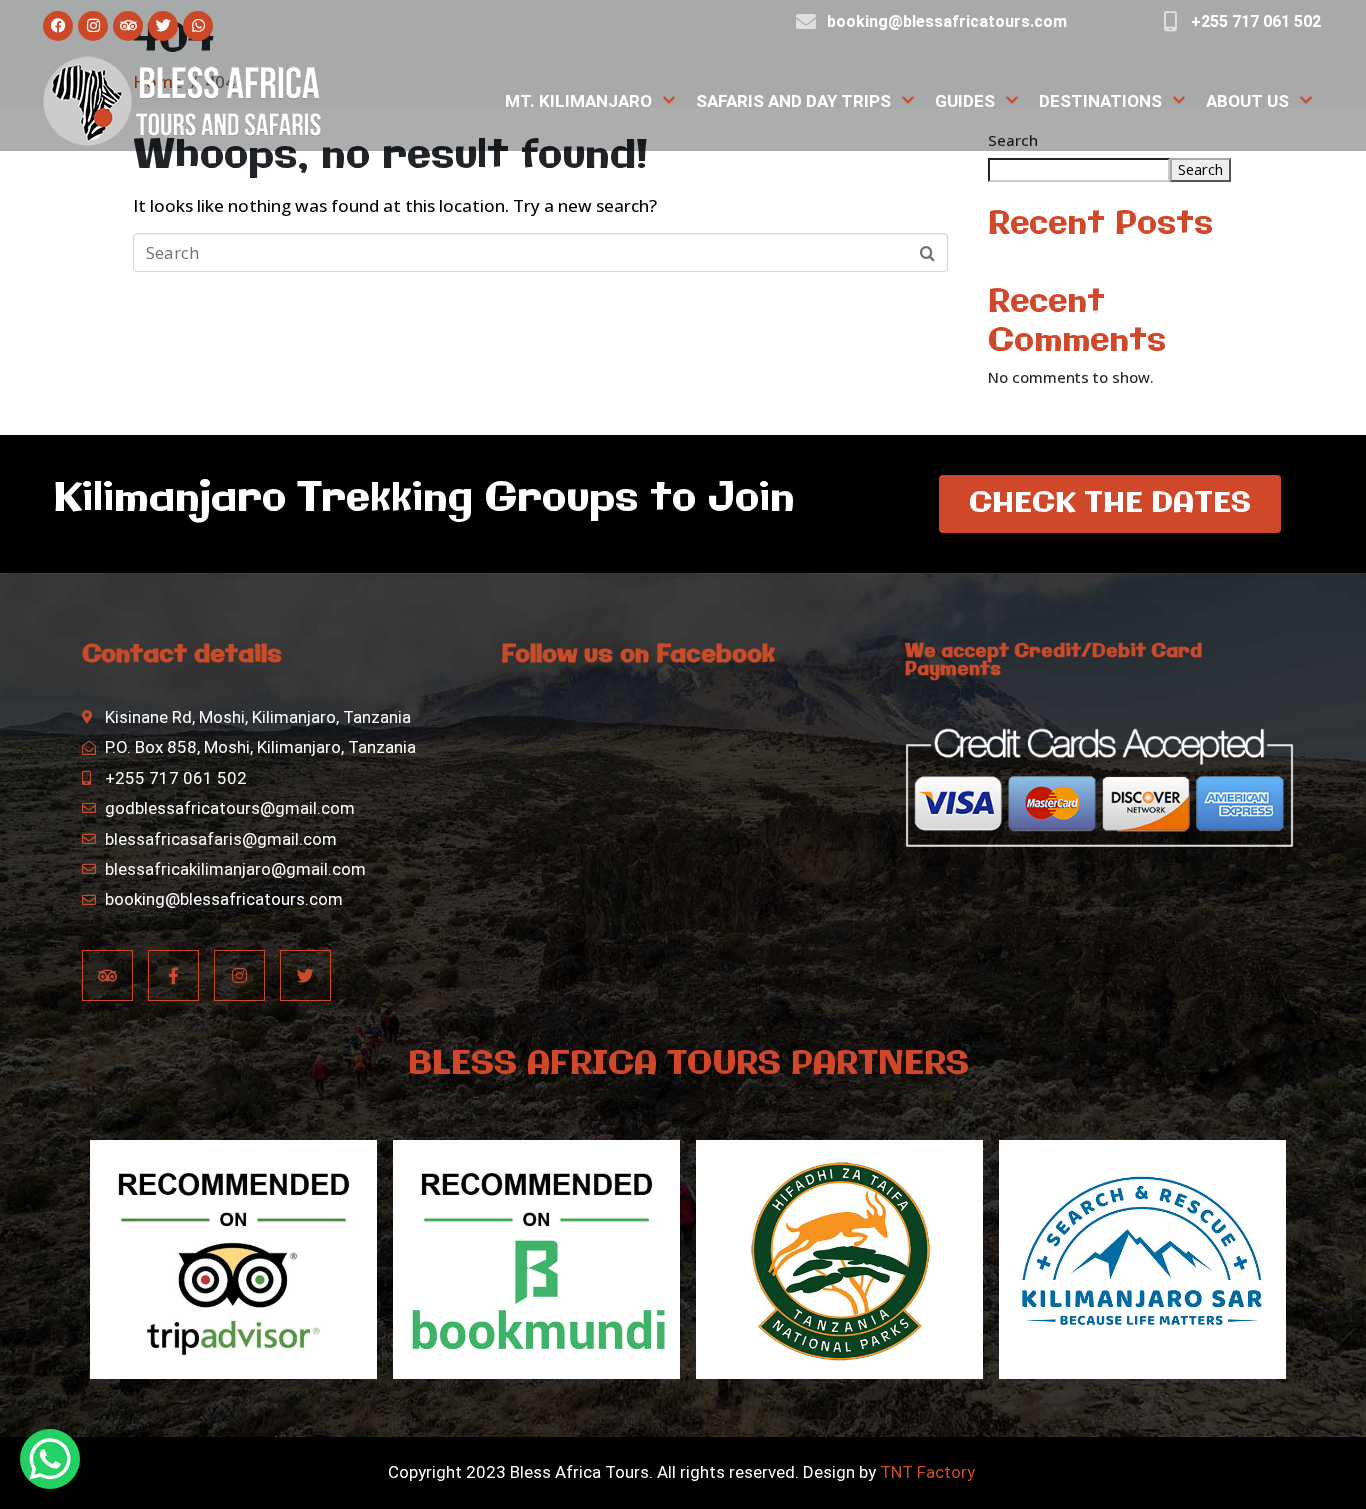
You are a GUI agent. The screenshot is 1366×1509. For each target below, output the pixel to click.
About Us (1247, 101)
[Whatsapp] (198, 26)
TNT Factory (927, 1472)
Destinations (1100, 101)
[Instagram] (93, 26)
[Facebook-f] (173, 975)
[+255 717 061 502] (1170, 22)
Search (1200, 169)
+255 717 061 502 (1256, 21)
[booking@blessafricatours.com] (806, 22)
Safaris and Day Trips (793, 101)
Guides (965, 101)
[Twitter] (163, 26)
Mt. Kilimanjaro (578, 101)
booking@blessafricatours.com (947, 21)
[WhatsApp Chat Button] (50, 1459)
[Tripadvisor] (128, 26)
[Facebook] (58, 26)
